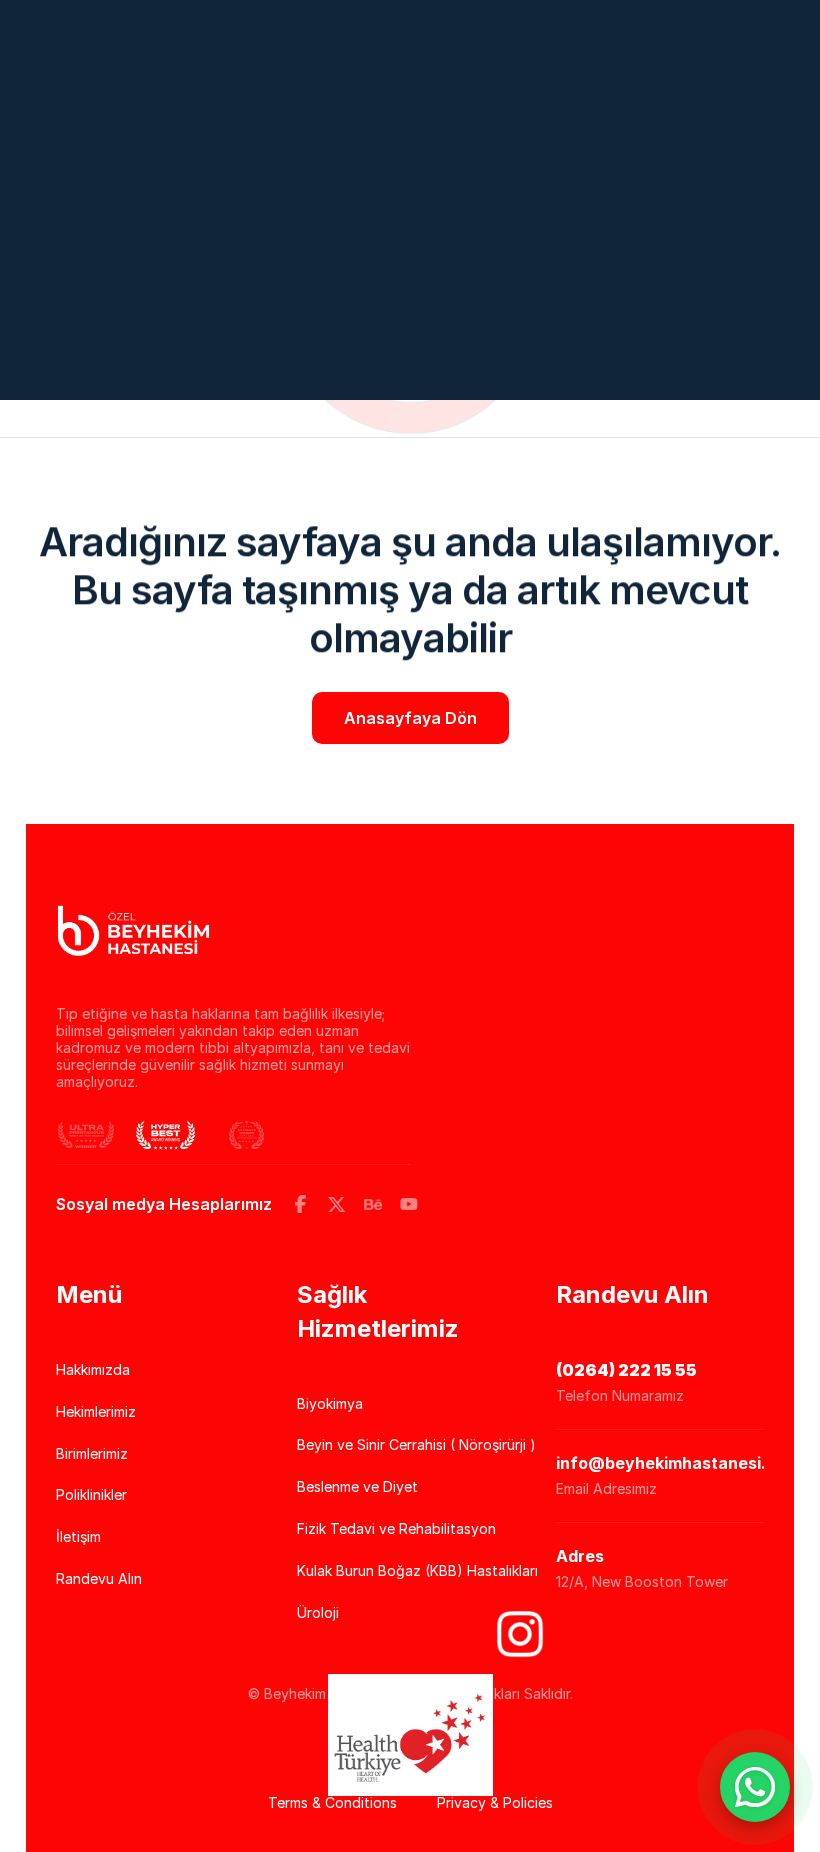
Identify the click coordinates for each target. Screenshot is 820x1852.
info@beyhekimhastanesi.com (678, 1463)
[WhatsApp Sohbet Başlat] (755, 1787)
